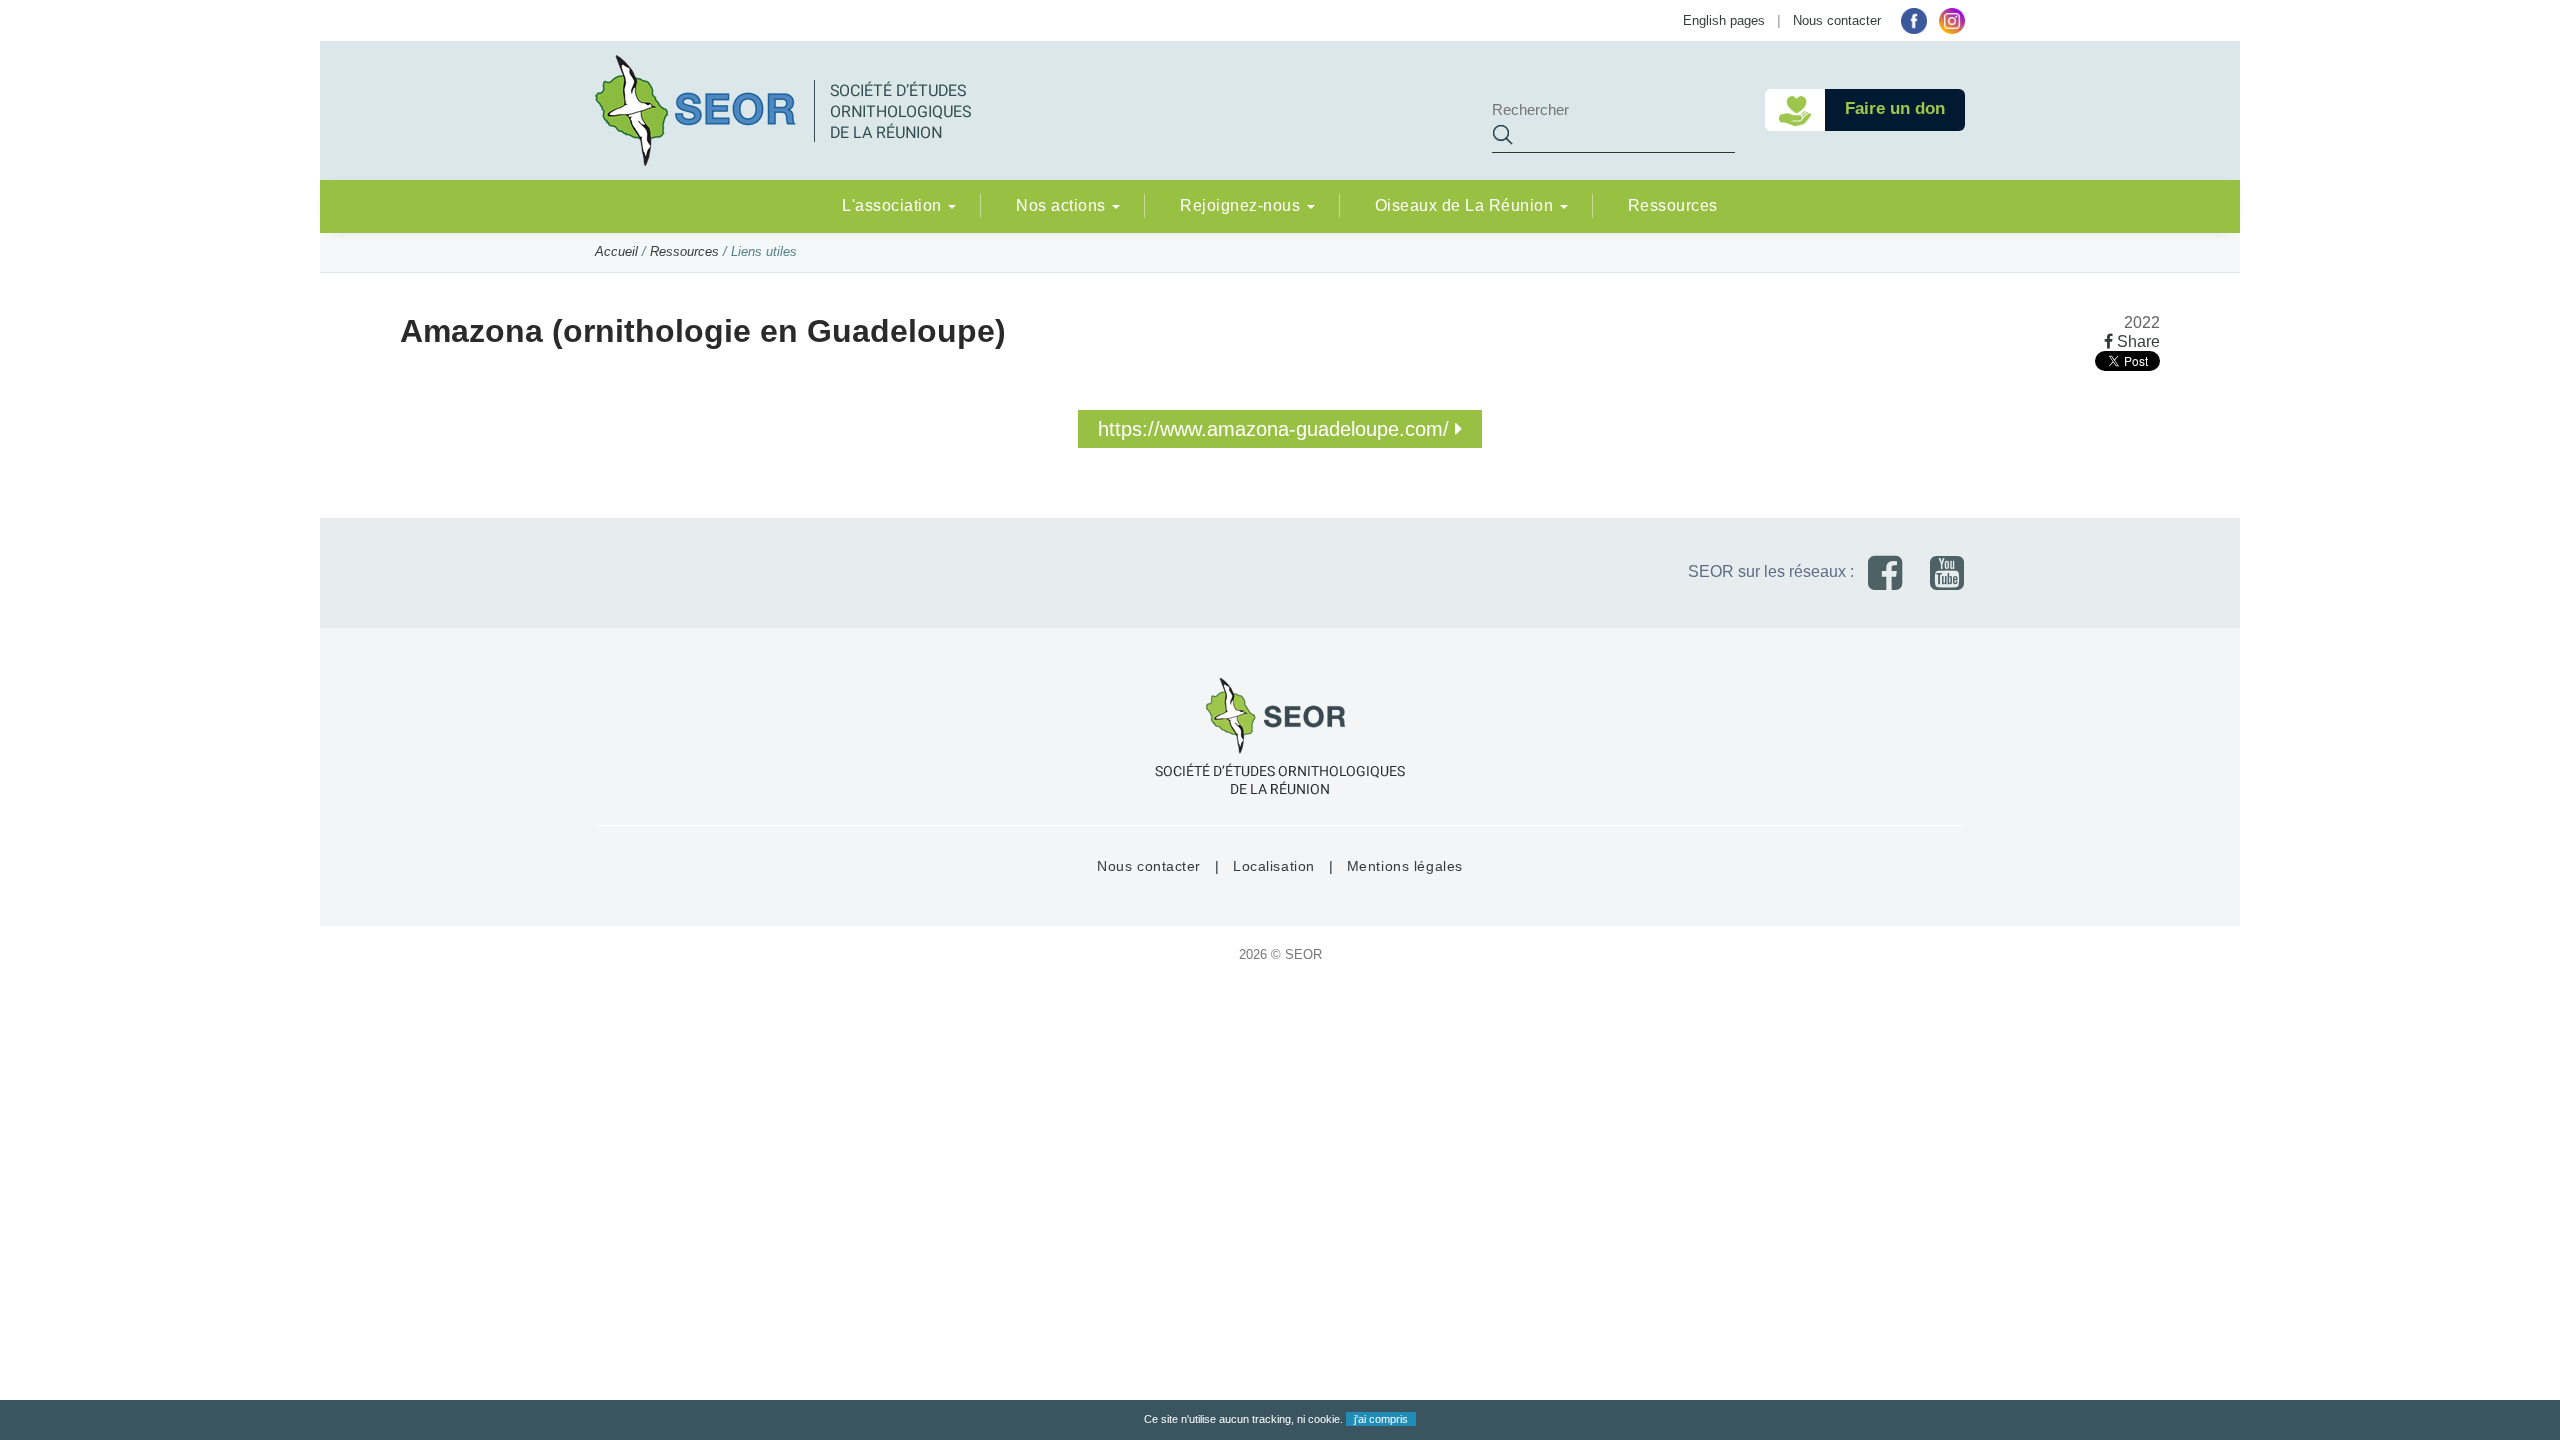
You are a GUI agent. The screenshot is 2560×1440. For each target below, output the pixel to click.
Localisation (1274, 866)
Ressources (684, 251)
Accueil (616, 251)
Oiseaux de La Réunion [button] (1466, 205)
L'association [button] (894, 205)
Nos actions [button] (1063, 205)
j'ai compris (1381, 1419)
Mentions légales (1405, 866)
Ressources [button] (1673, 205)
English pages (1724, 20)
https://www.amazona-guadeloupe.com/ (1276, 429)
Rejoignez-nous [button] (1242, 205)
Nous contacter (1837, 20)
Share (2136, 341)
